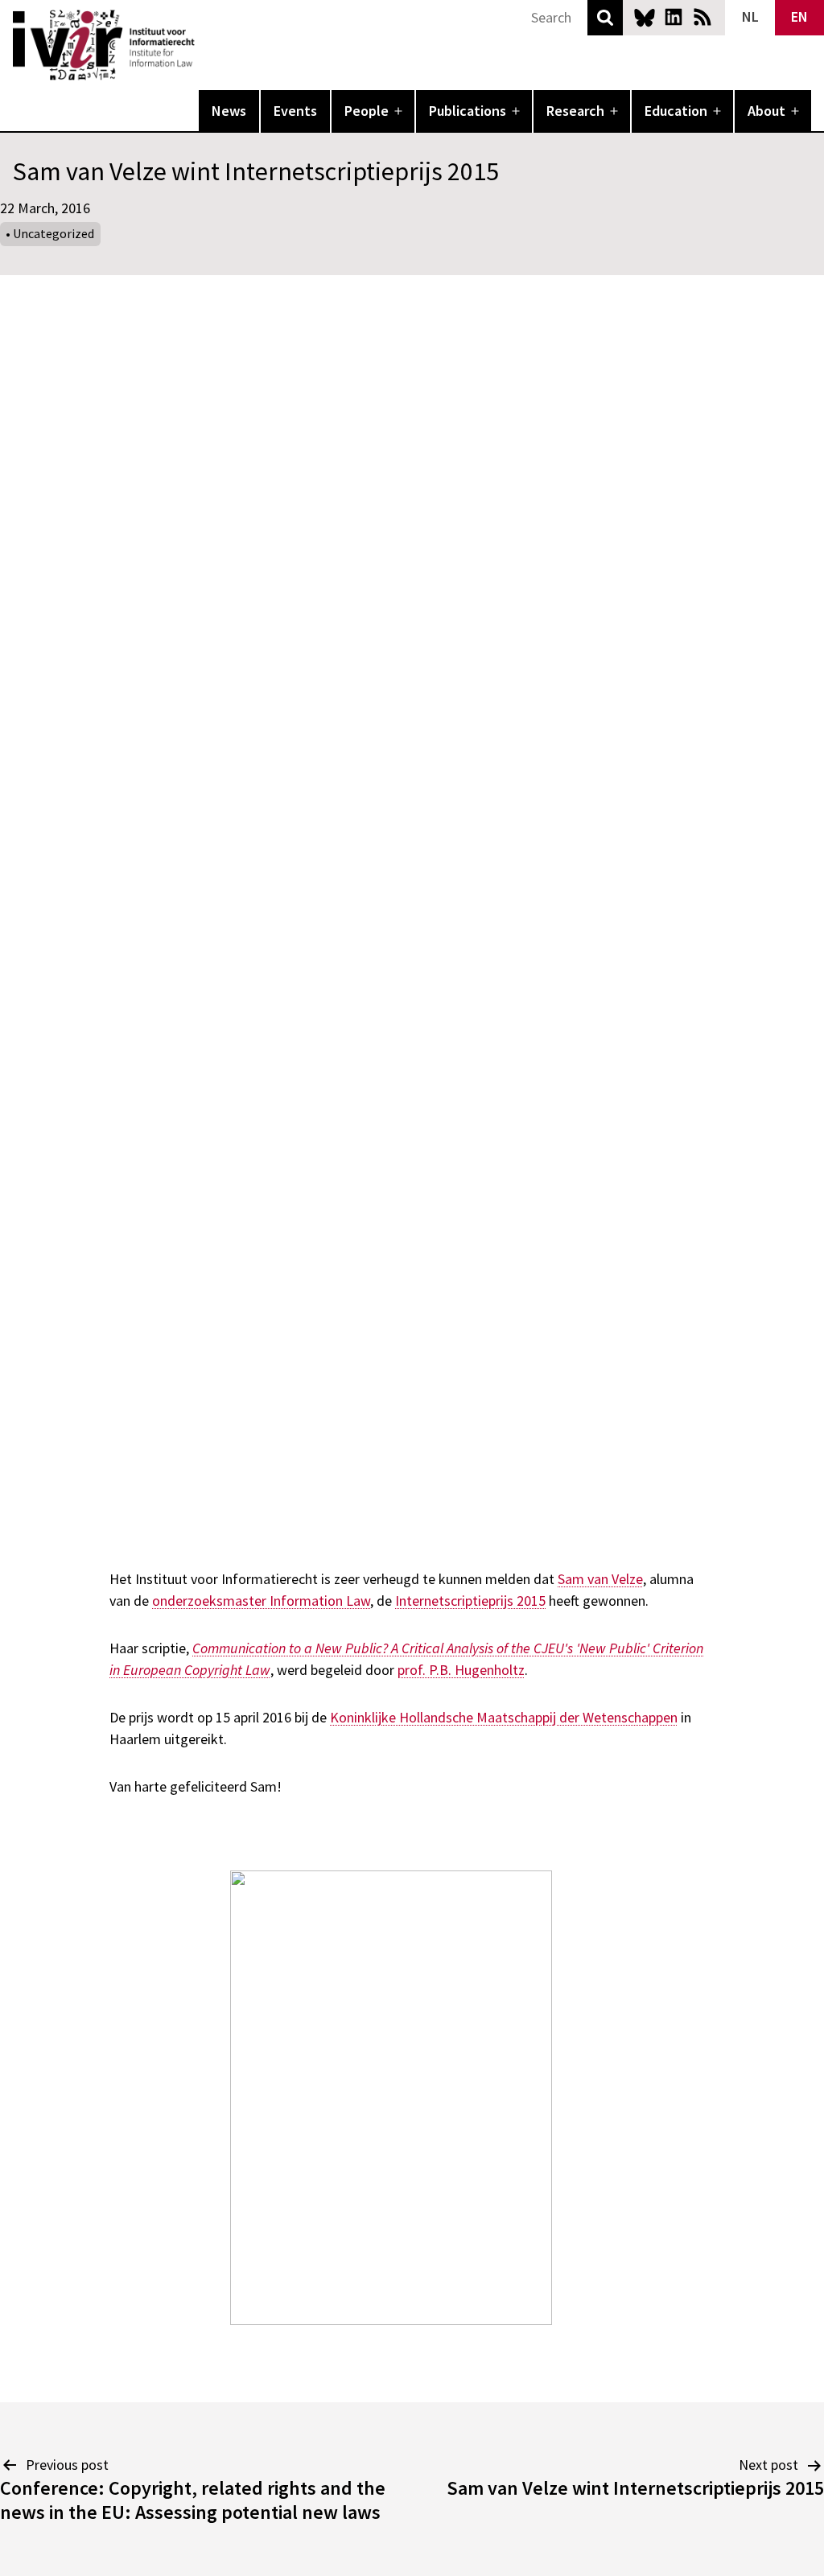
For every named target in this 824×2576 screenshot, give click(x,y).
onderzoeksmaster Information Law (261, 1601)
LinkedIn (674, 17)
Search (605, 18)
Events (295, 111)
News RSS (702, 17)
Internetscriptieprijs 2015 (470, 1601)
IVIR (206, 45)
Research (575, 111)
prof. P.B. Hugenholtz (461, 1670)
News (229, 111)
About (766, 111)
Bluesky (645, 17)
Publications (468, 111)
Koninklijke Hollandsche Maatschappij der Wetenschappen (504, 1717)
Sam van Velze (600, 1579)
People (367, 111)
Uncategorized (54, 233)
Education (676, 111)
